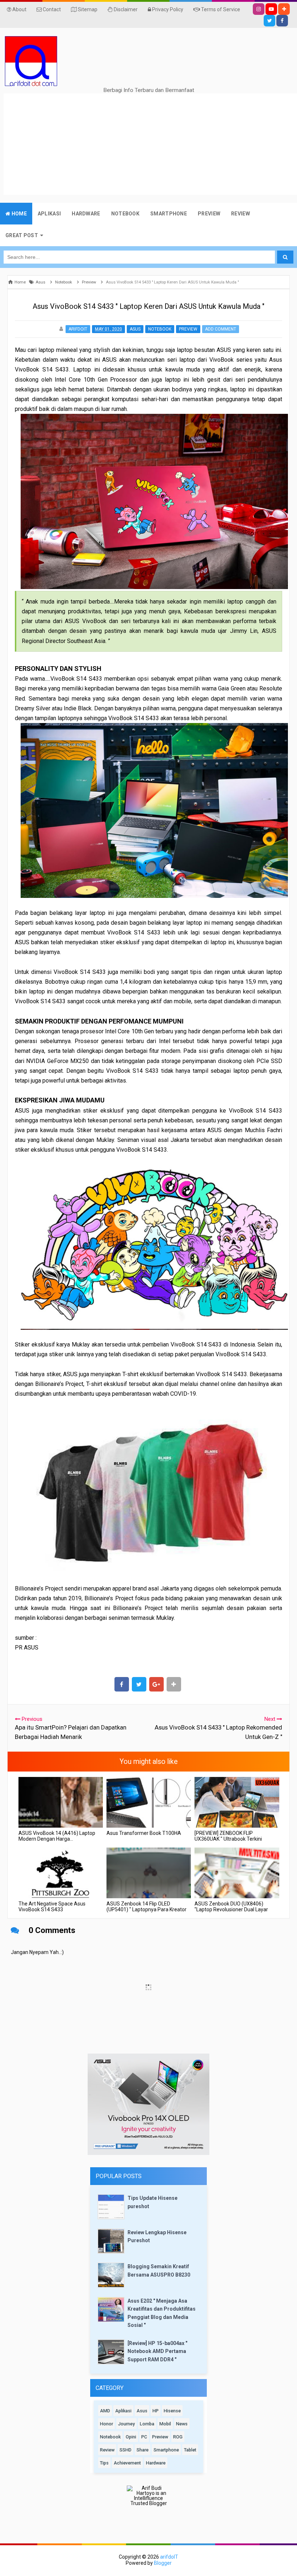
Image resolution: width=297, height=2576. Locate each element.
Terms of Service (220, 9)
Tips (104, 2463)
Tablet (190, 2450)
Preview (188, 329)
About (19, 9)
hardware (156, 2463)
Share (143, 2450)
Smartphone (166, 2450)
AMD (105, 2411)
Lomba (147, 2424)
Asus (135, 329)
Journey (126, 2424)
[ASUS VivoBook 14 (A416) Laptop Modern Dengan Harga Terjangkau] (61, 1802)
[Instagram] (259, 9)
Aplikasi (123, 2411)
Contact (51, 9)
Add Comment (221, 329)
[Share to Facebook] (122, 1684)
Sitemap (87, 9)
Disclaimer (125, 9)
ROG (178, 2437)
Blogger (163, 2563)
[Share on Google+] (156, 1684)
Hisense (172, 2411)
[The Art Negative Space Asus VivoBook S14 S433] (61, 1873)
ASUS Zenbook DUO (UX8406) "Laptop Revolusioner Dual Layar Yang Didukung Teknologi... (231, 1909)
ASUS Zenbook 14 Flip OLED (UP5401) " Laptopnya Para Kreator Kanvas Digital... (147, 1909)
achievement (127, 2463)
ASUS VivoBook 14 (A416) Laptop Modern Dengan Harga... (57, 1836)
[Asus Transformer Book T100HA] (149, 1802)
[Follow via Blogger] (284, 9)
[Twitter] (269, 21)
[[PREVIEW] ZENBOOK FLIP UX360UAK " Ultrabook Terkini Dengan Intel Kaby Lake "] (237, 1802)
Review (107, 2450)
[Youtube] (271, 9)
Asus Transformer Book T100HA (144, 1833)
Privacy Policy (167, 9)
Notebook (160, 329)
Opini (131, 2437)
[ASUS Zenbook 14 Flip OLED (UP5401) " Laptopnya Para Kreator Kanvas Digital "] (149, 1873)
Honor (106, 2424)
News (182, 2424)
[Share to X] (139, 1684)
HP (156, 2411)
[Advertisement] (150, 144)
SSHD (126, 2450)
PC (144, 2437)
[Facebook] (282, 21)
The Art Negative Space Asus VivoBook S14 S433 (52, 1907)
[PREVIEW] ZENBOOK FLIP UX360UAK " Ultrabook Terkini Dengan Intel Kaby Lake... (228, 1839)
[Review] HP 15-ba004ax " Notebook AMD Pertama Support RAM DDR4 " (157, 2351)
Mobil (165, 2424)
